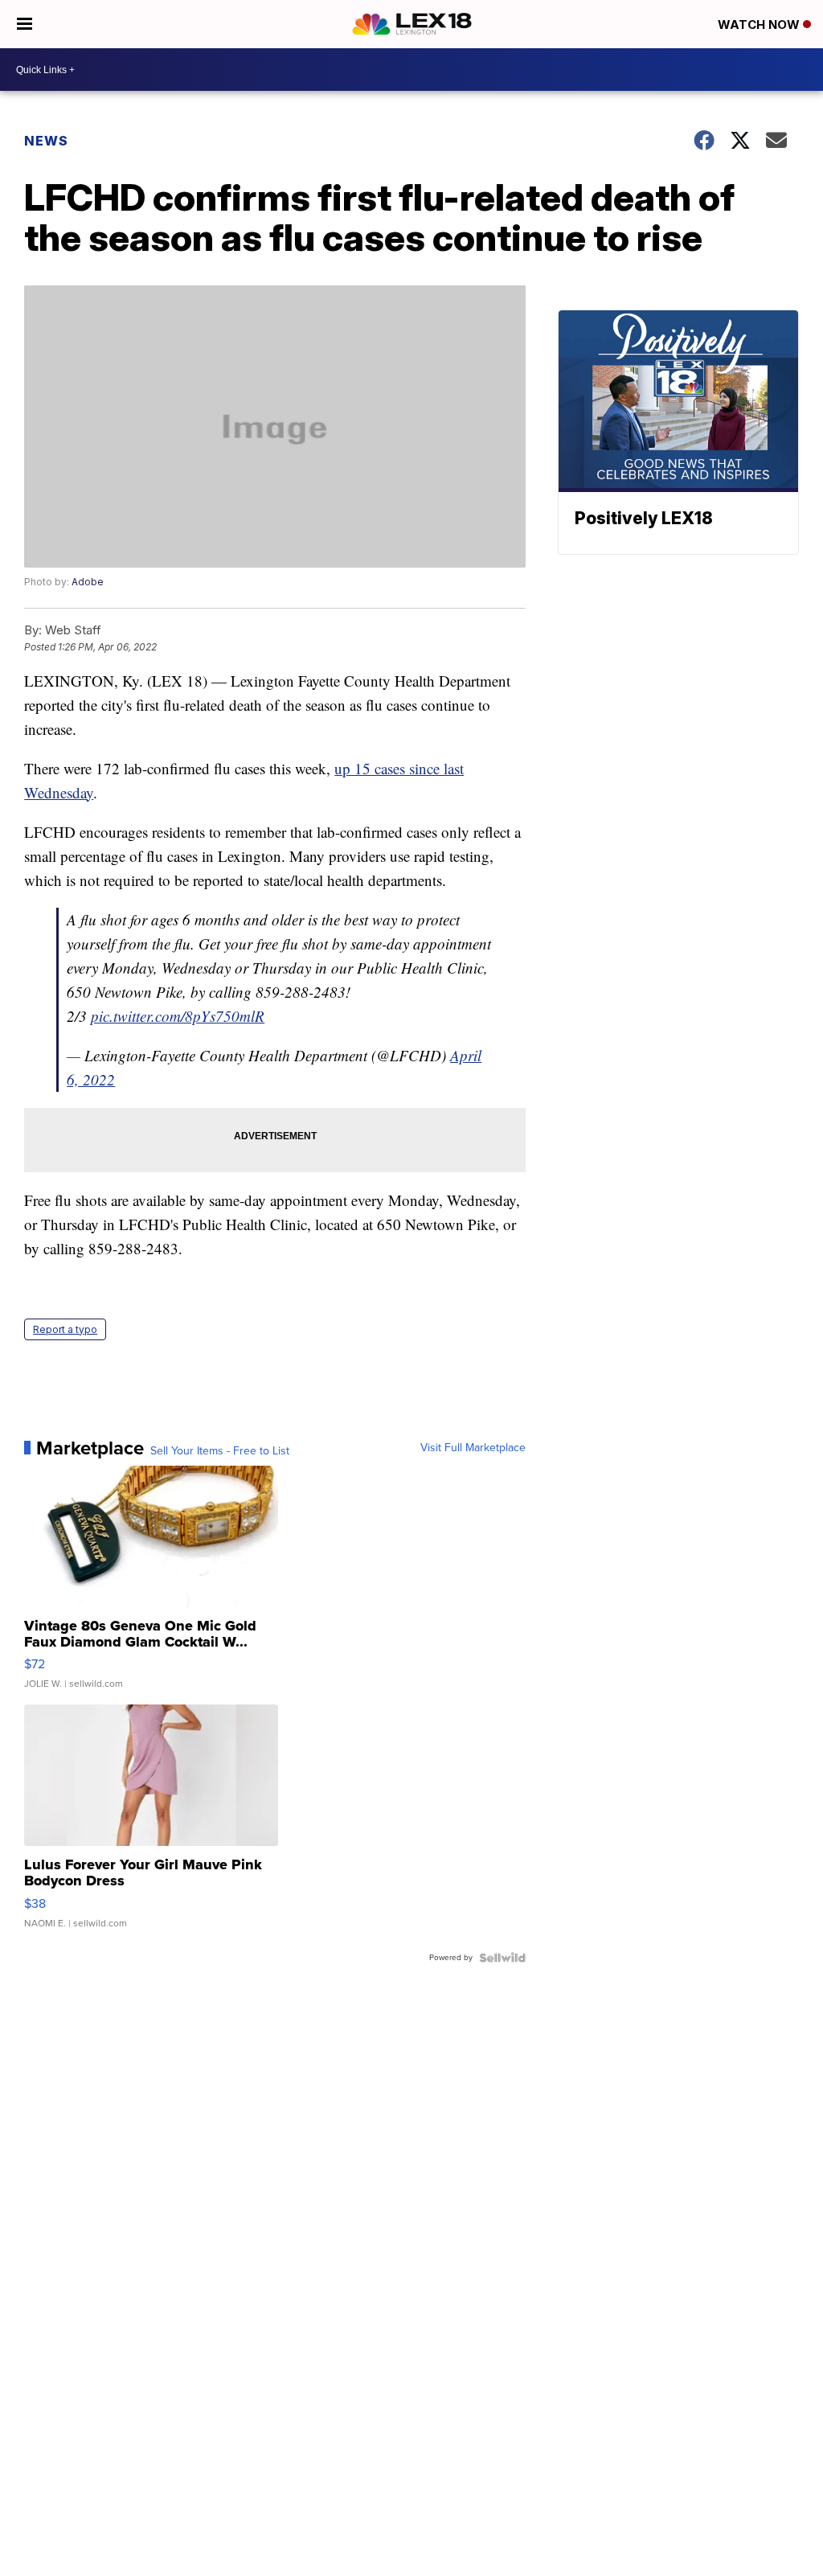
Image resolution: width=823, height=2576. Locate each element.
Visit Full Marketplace (473, 1448)
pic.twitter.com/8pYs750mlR (178, 1016)
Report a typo (65, 1329)
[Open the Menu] (25, 24)
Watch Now (760, 25)
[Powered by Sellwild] (502, 1958)
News (46, 141)
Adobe (88, 582)
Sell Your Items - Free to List (220, 1451)
